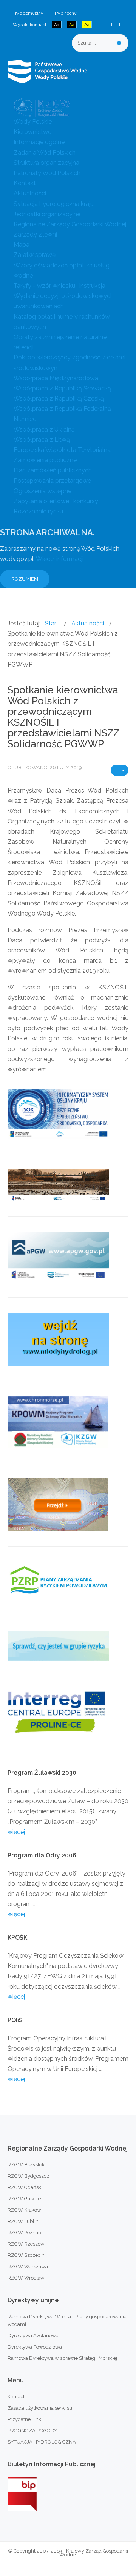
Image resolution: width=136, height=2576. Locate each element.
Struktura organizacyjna (46, 163)
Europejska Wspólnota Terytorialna (62, 450)
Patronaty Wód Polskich (47, 173)
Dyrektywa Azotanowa (33, 2336)
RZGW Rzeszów (26, 2244)
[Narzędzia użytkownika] (120, 770)
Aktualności (30, 193)
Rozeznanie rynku (38, 511)
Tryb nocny (65, 13)
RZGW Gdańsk (24, 2187)
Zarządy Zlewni (35, 234)
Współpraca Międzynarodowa (56, 378)
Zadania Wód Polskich (45, 153)
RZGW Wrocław (26, 2278)
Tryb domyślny (28, 13)
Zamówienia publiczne (45, 460)
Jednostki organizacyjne (47, 214)
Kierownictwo (33, 132)
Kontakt (25, 183)
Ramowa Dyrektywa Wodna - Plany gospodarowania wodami (67, 2320)
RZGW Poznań (24, 2233)
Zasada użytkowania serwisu (40, 2408)
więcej (16, 1832)
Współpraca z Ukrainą (44, 429)
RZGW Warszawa (28, 2266)
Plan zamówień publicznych (53, 470)
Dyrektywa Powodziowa (35, 2347)
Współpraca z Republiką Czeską (59, 399)
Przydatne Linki (25, 2419)
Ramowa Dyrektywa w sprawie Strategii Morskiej (62, 2358)
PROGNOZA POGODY (32, 2431)
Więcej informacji (60, 559)
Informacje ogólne (39, 142)
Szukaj (119, 43)
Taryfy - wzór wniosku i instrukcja (59, 286)
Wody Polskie (33, 122)
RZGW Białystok (26, 2165)
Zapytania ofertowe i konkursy (56, 501)
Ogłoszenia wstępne (42, 491)
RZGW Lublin (23, 2221)
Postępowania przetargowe (52, 481)
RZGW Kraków (24, 2210)
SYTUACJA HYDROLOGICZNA (42, 2442)
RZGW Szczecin (26, 2255)
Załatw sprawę (35, 255)
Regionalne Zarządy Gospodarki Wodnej (70, 224)
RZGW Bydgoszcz (28, 2176)
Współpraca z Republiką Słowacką (62, 388)
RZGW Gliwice (24, 2199)
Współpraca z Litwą (42, 440)
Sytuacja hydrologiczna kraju (54, 204)
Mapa (22, 245)
